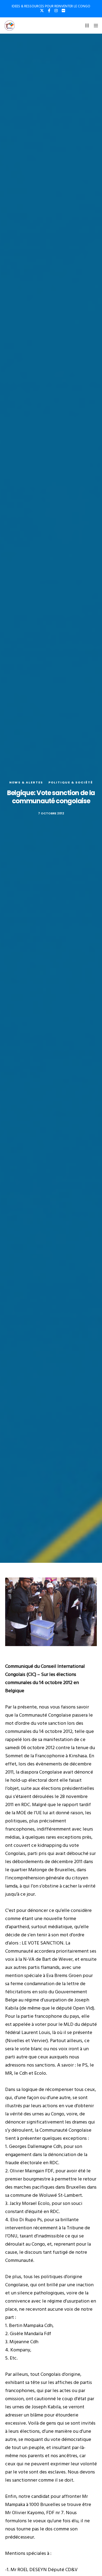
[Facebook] (49, 11)
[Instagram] (56, 11)
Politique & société (71, 782)
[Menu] (94, 25)
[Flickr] (63, 11)
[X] (42, 11)
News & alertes (26, 782)
